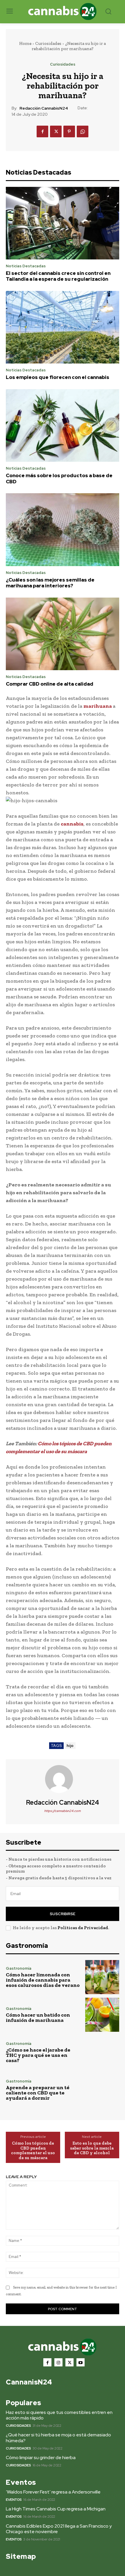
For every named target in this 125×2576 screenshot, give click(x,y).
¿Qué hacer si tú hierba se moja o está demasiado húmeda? (58, 2438)
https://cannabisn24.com (63, 1811)
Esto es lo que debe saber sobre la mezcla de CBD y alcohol (92, 2148)
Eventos (14, 2500)
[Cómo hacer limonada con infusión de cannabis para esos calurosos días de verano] (102, 1977)
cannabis (72, 824)
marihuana (98, 706)
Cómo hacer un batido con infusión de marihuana (38, 2017)
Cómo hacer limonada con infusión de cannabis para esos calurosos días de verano (43, 1980)
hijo (70, 1746)
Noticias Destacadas (26, 266)
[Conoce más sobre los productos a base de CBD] (63, 426)
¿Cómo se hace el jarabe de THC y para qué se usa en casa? (38, 2055)
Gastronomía (19, 1968)
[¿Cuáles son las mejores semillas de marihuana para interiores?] (63, 530)
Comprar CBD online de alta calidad (50, 684)
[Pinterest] (69, 131)
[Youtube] (81, 2362)
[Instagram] (58, 2362)
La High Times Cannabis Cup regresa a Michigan (56, 2509)
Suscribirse (63, 1914)
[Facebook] (42, 131)
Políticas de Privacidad (83, 1928)
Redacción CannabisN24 (44, 108)
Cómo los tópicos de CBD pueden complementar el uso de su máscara (33, 2150)
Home (25, 43)
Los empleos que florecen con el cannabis (58, 377)
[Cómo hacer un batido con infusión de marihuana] (102, 2015)
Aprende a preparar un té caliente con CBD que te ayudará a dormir (38, 2093)
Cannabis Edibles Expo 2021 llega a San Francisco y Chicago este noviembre (59, 2529)
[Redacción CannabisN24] (63, 1779)
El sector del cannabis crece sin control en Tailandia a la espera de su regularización (58, 276)
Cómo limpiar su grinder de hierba (41, 2458)
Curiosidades (48, 43)
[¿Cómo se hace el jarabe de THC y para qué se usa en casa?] (102, 2052)
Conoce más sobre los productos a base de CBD (59, 478)
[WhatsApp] (83, 131)
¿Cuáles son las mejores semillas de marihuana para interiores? (50, 583)
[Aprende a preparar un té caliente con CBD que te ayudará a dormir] (102, 2090)
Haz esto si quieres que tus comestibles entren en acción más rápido (59, 2415)
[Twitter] (56, 131)
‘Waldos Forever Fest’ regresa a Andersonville (53, 2492)
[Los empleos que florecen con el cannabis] (63, 327)
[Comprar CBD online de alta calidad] (63, 634)
